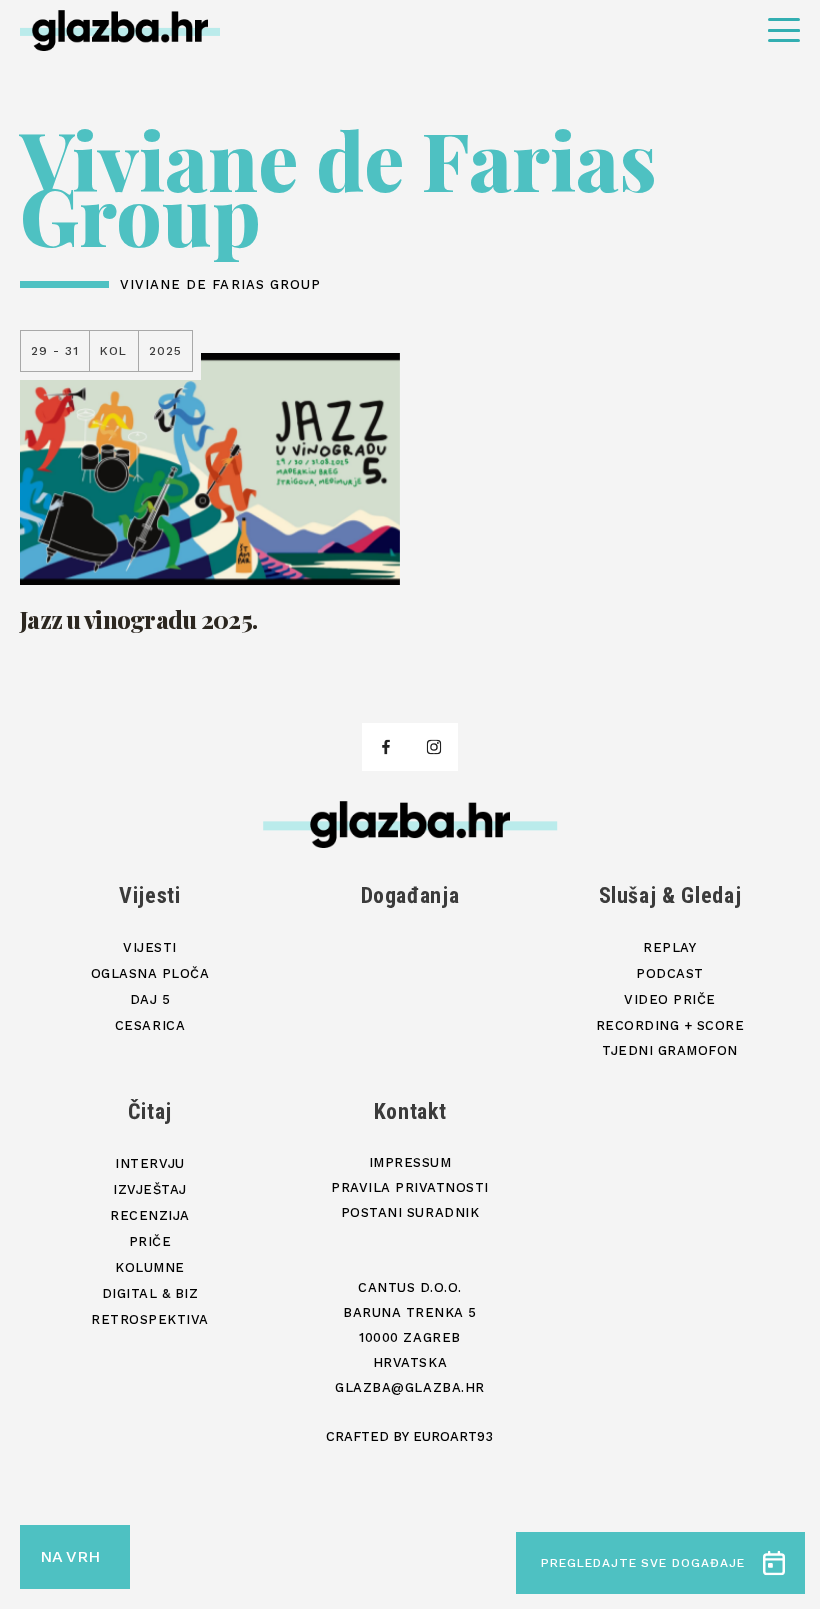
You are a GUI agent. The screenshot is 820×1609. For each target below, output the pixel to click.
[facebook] (386, 747)
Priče (150, 1241)
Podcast (670, 973)
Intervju (149, 1163)
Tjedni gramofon (670, 1050)
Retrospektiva (150, 1319)
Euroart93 (453, 1436)
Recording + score (670, 1025)
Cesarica (150, 1025)
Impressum (410, 1162)
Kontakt (410, 1111)
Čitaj (150, 1111)
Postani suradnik (410, 1212)
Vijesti (150, 895)
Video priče (670, 999)
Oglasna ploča (150, 973)
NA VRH (70, 1556)
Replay (669, 947)
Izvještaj (150, 1189)
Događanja (410, 895)
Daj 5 (150, 999)
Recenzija (150, 1215)
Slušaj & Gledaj (670, 895)
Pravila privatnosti (410, 1187)
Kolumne (150, 1267)
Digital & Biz (150, 1293)
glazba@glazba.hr (409, 1387)
